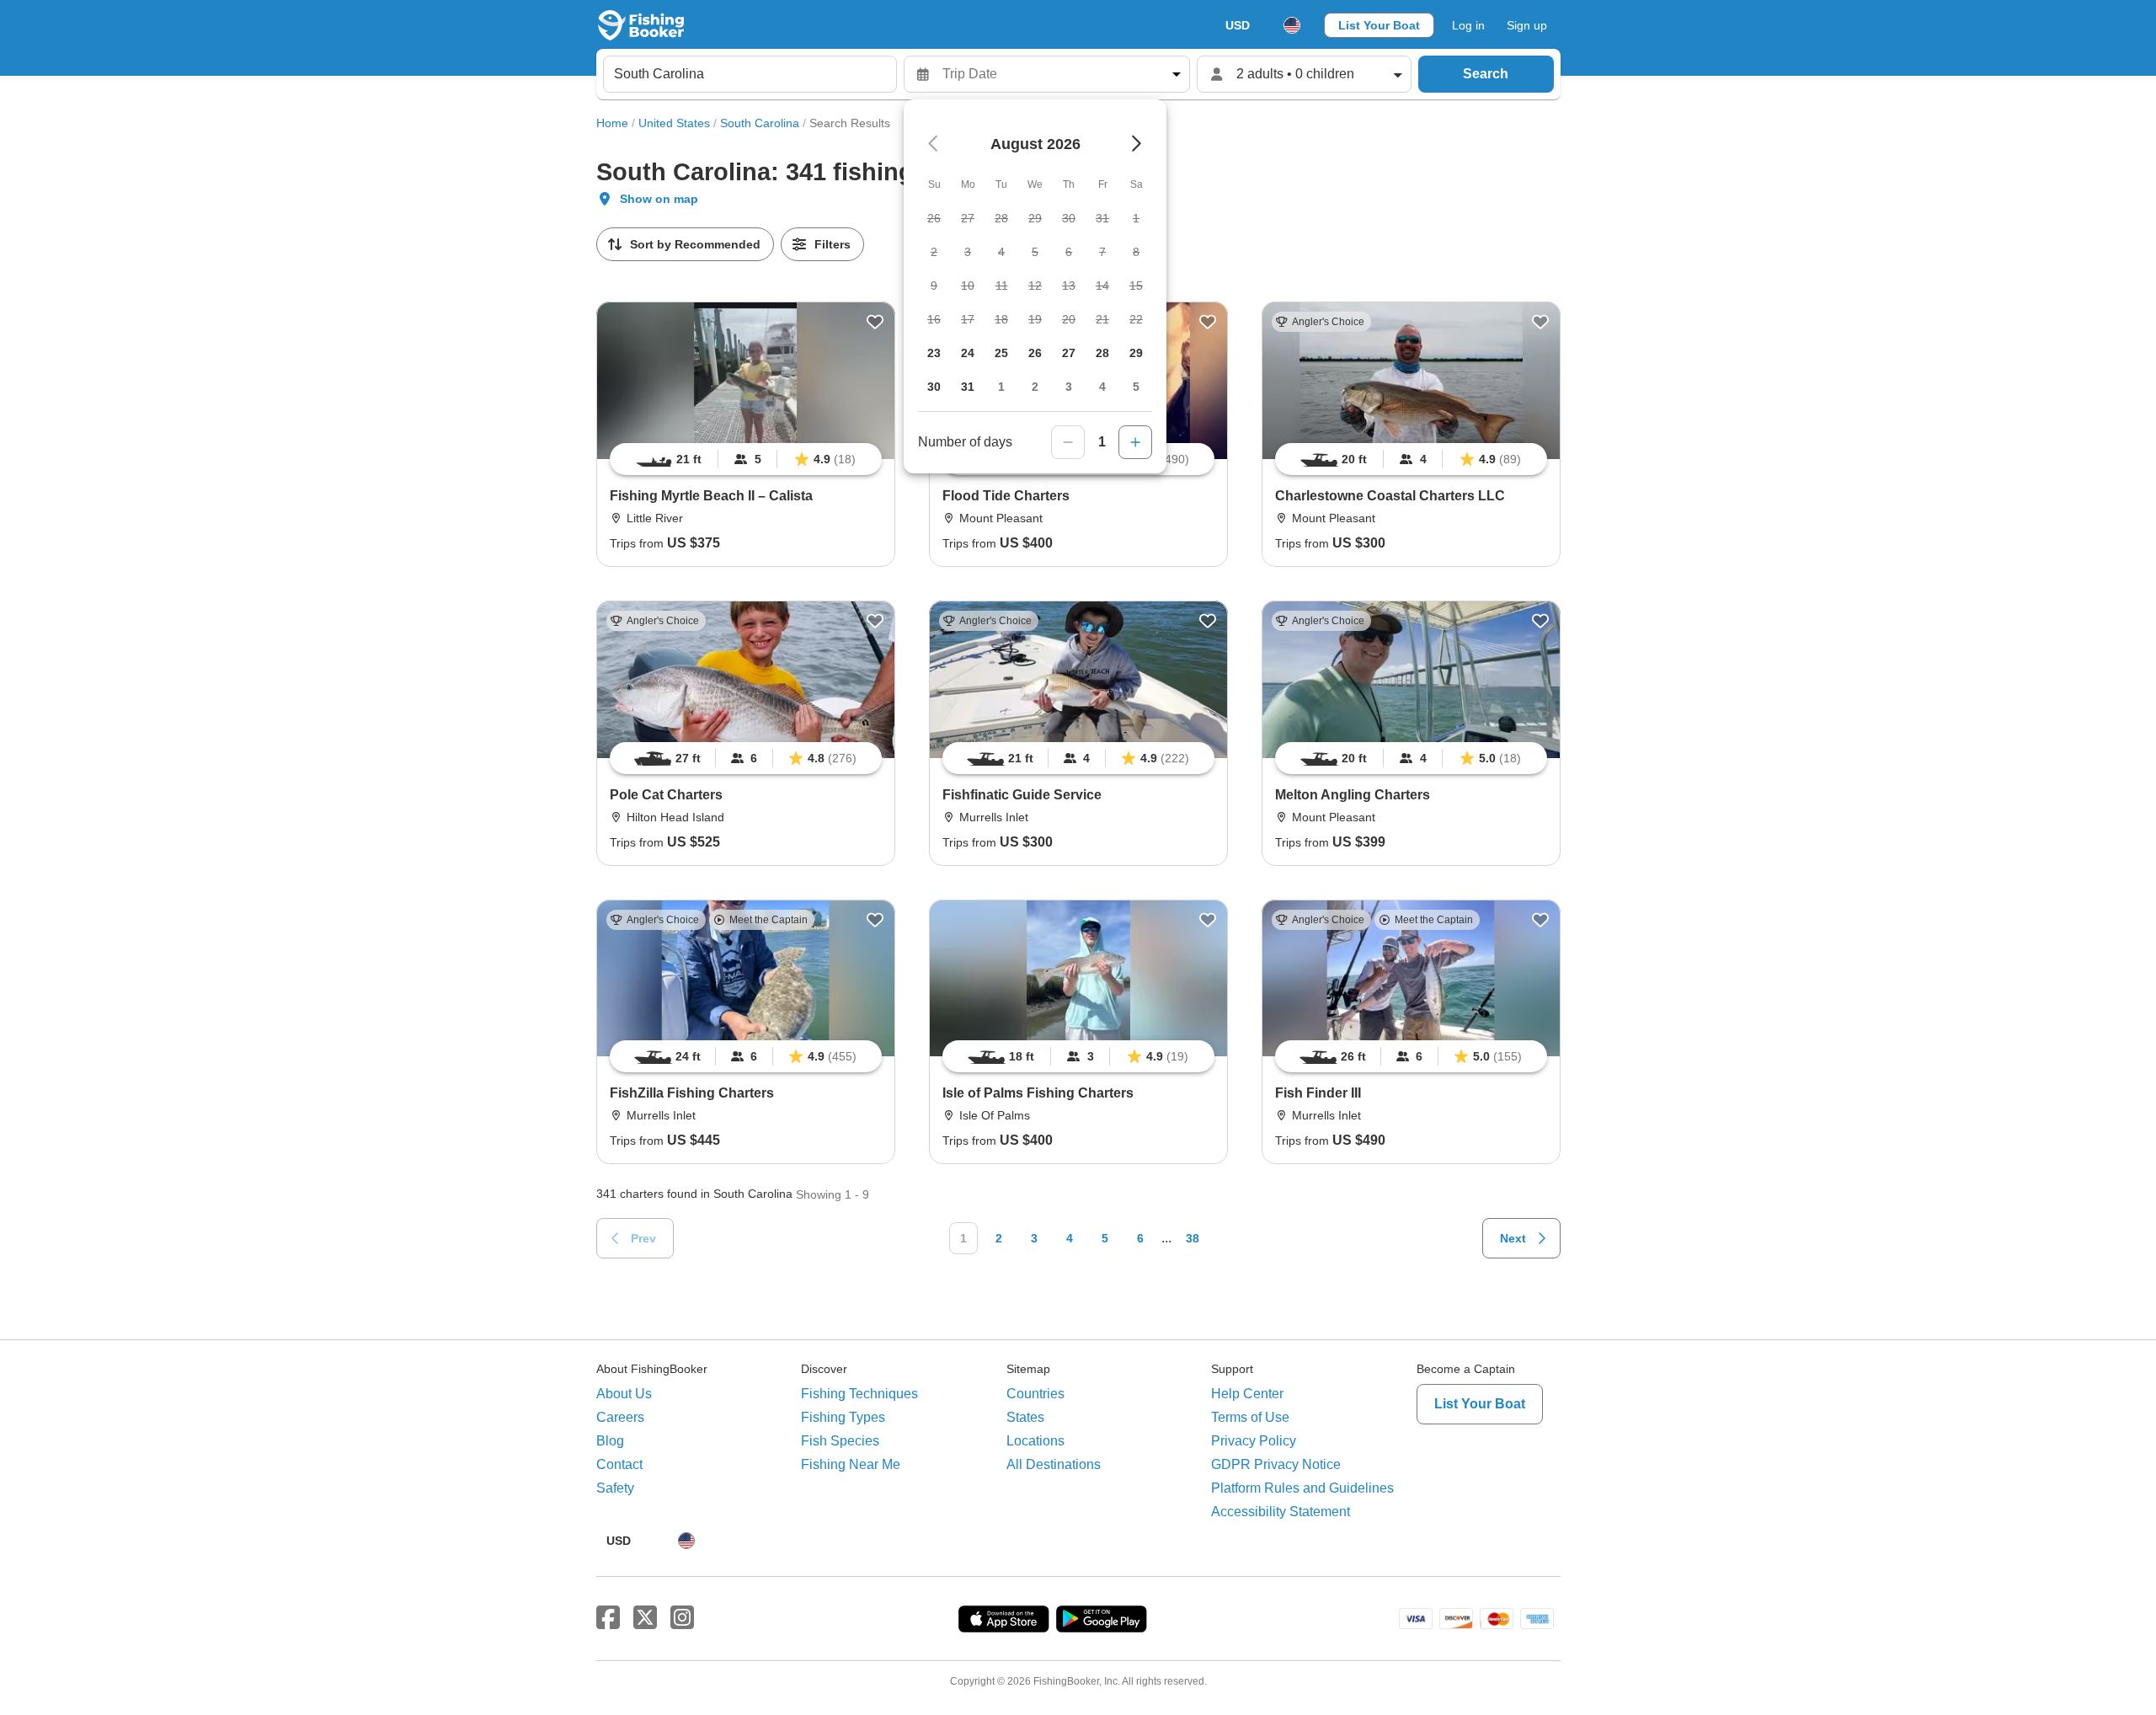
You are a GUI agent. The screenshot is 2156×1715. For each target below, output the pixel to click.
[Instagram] (682, 1618)
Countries (1035, 1394)
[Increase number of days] (1135, 442)
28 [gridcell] (1102, 353)
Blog (610, 1441)
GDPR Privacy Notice (1276, 1464)
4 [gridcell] (1102, 387)
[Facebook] (608, 1618)
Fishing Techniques (859, 1394)
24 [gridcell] (968, 353)
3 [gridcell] (1069, 387)
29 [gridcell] (1136, 353)
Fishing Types (843, 1417)
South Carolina (760, 123)
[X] (645, 1618)
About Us (624, 1394)
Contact (619, 1464)
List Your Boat (1379, 25)
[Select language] (1292, 25)
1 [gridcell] (1001, 387)
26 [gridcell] (1035, 353)
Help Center (1247, 1394)
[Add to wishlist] (875, 322)
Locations (1035, 1441)
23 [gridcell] (934, 353)
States (1025, 1417)
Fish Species (840, 1441)
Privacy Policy (1254, 1441)
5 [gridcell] (1136, 387)
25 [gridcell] (1001, 353)
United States (674, 123)
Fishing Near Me (851, 1464)
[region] (746, 459)
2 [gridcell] (1035, 387)
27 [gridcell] (1069, 353)
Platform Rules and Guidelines (1302, 1488)
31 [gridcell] (968, 387)
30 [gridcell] (934, 387)
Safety (615, 1488)
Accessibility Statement (1281, 1512)
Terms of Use (1250, 1417)
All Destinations (1054, 1464)
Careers (620, 1417)
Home (612, 123)
